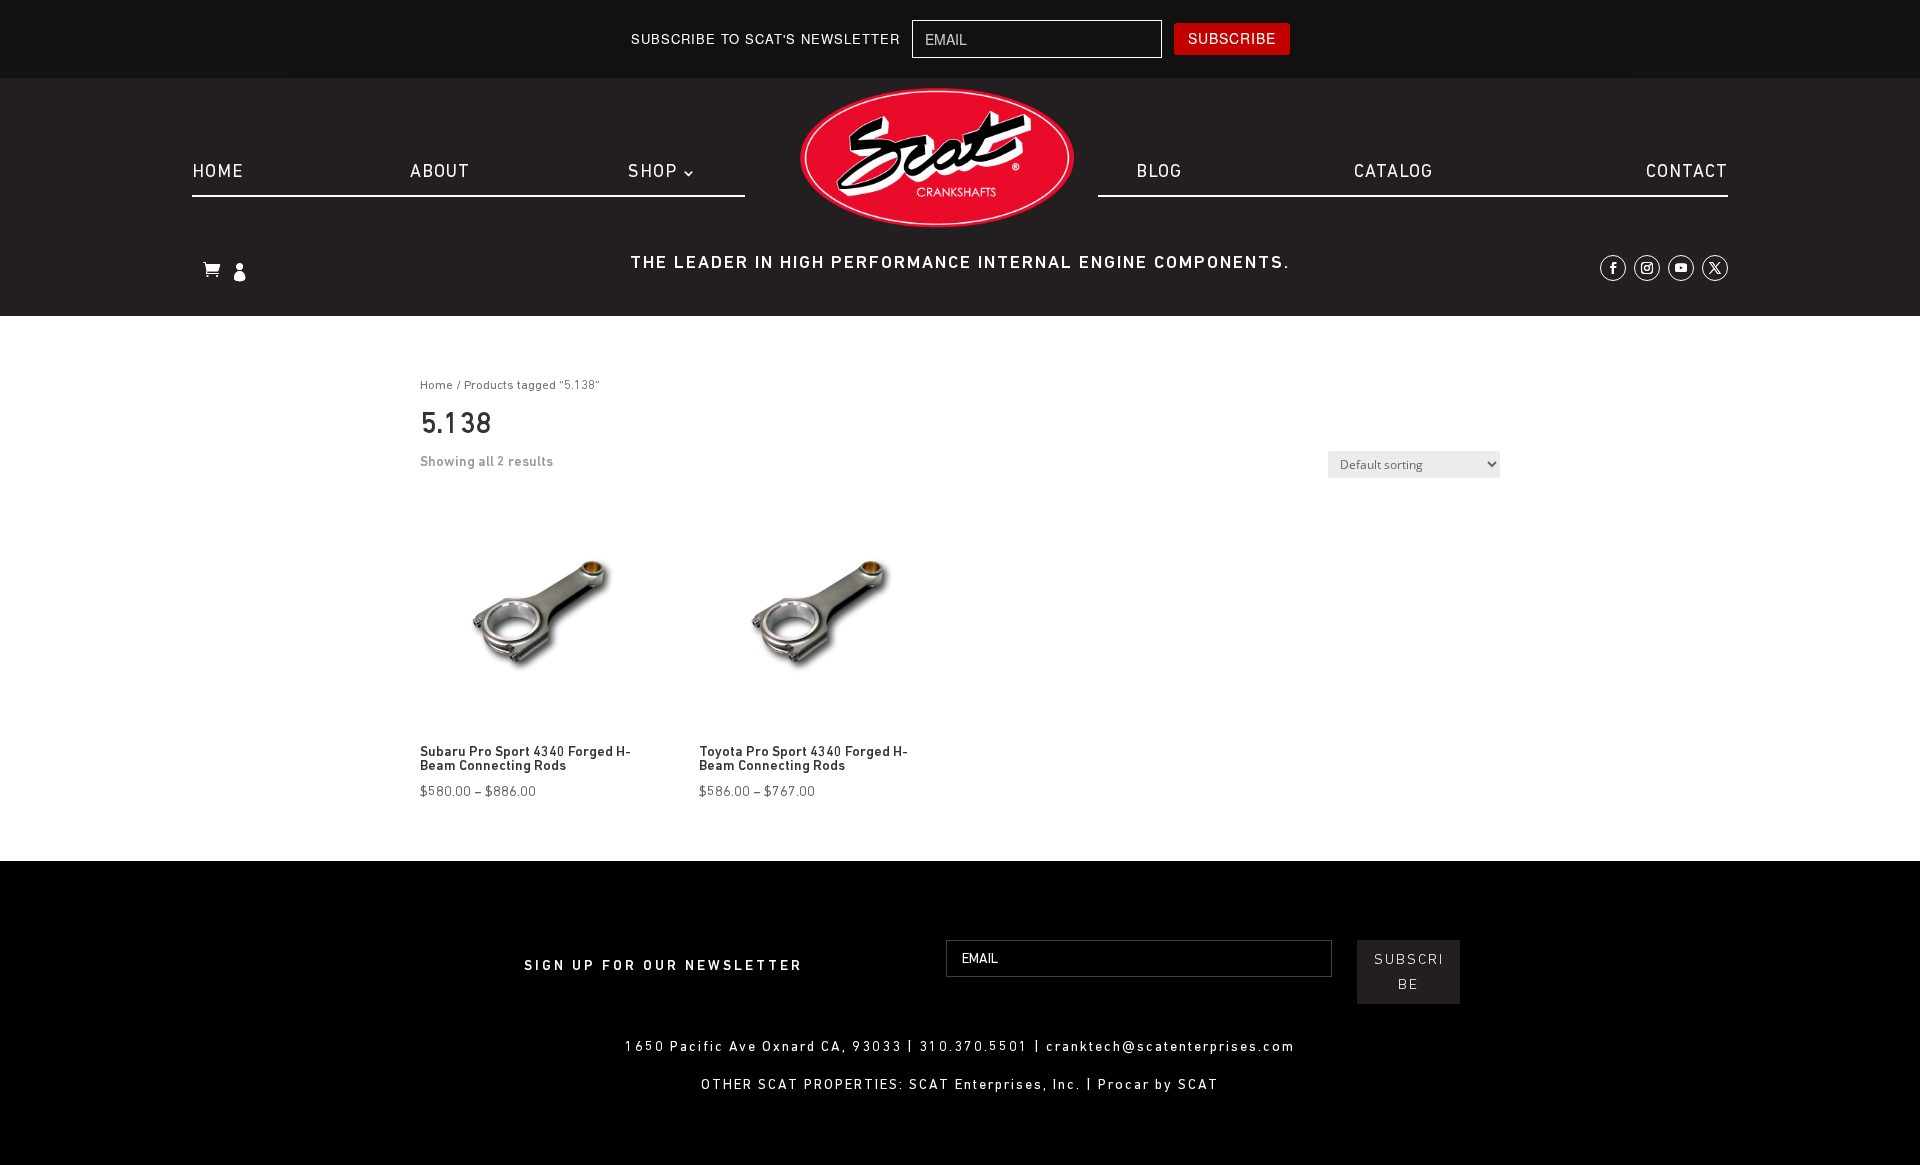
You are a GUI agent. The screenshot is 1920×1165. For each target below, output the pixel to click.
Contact (1687, 173)
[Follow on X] (1715, 268)
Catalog (1393, 173)
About (440, 173)
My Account (242, 274)
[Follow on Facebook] (1613, 268)
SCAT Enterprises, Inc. (997, 1085)
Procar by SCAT (1158, 1085)
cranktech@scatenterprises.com (1170, 1047)
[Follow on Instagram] (1647, 268)
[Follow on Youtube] (1681, 268)
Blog (1159, 173)
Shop (652, 173)
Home (217, 173)
